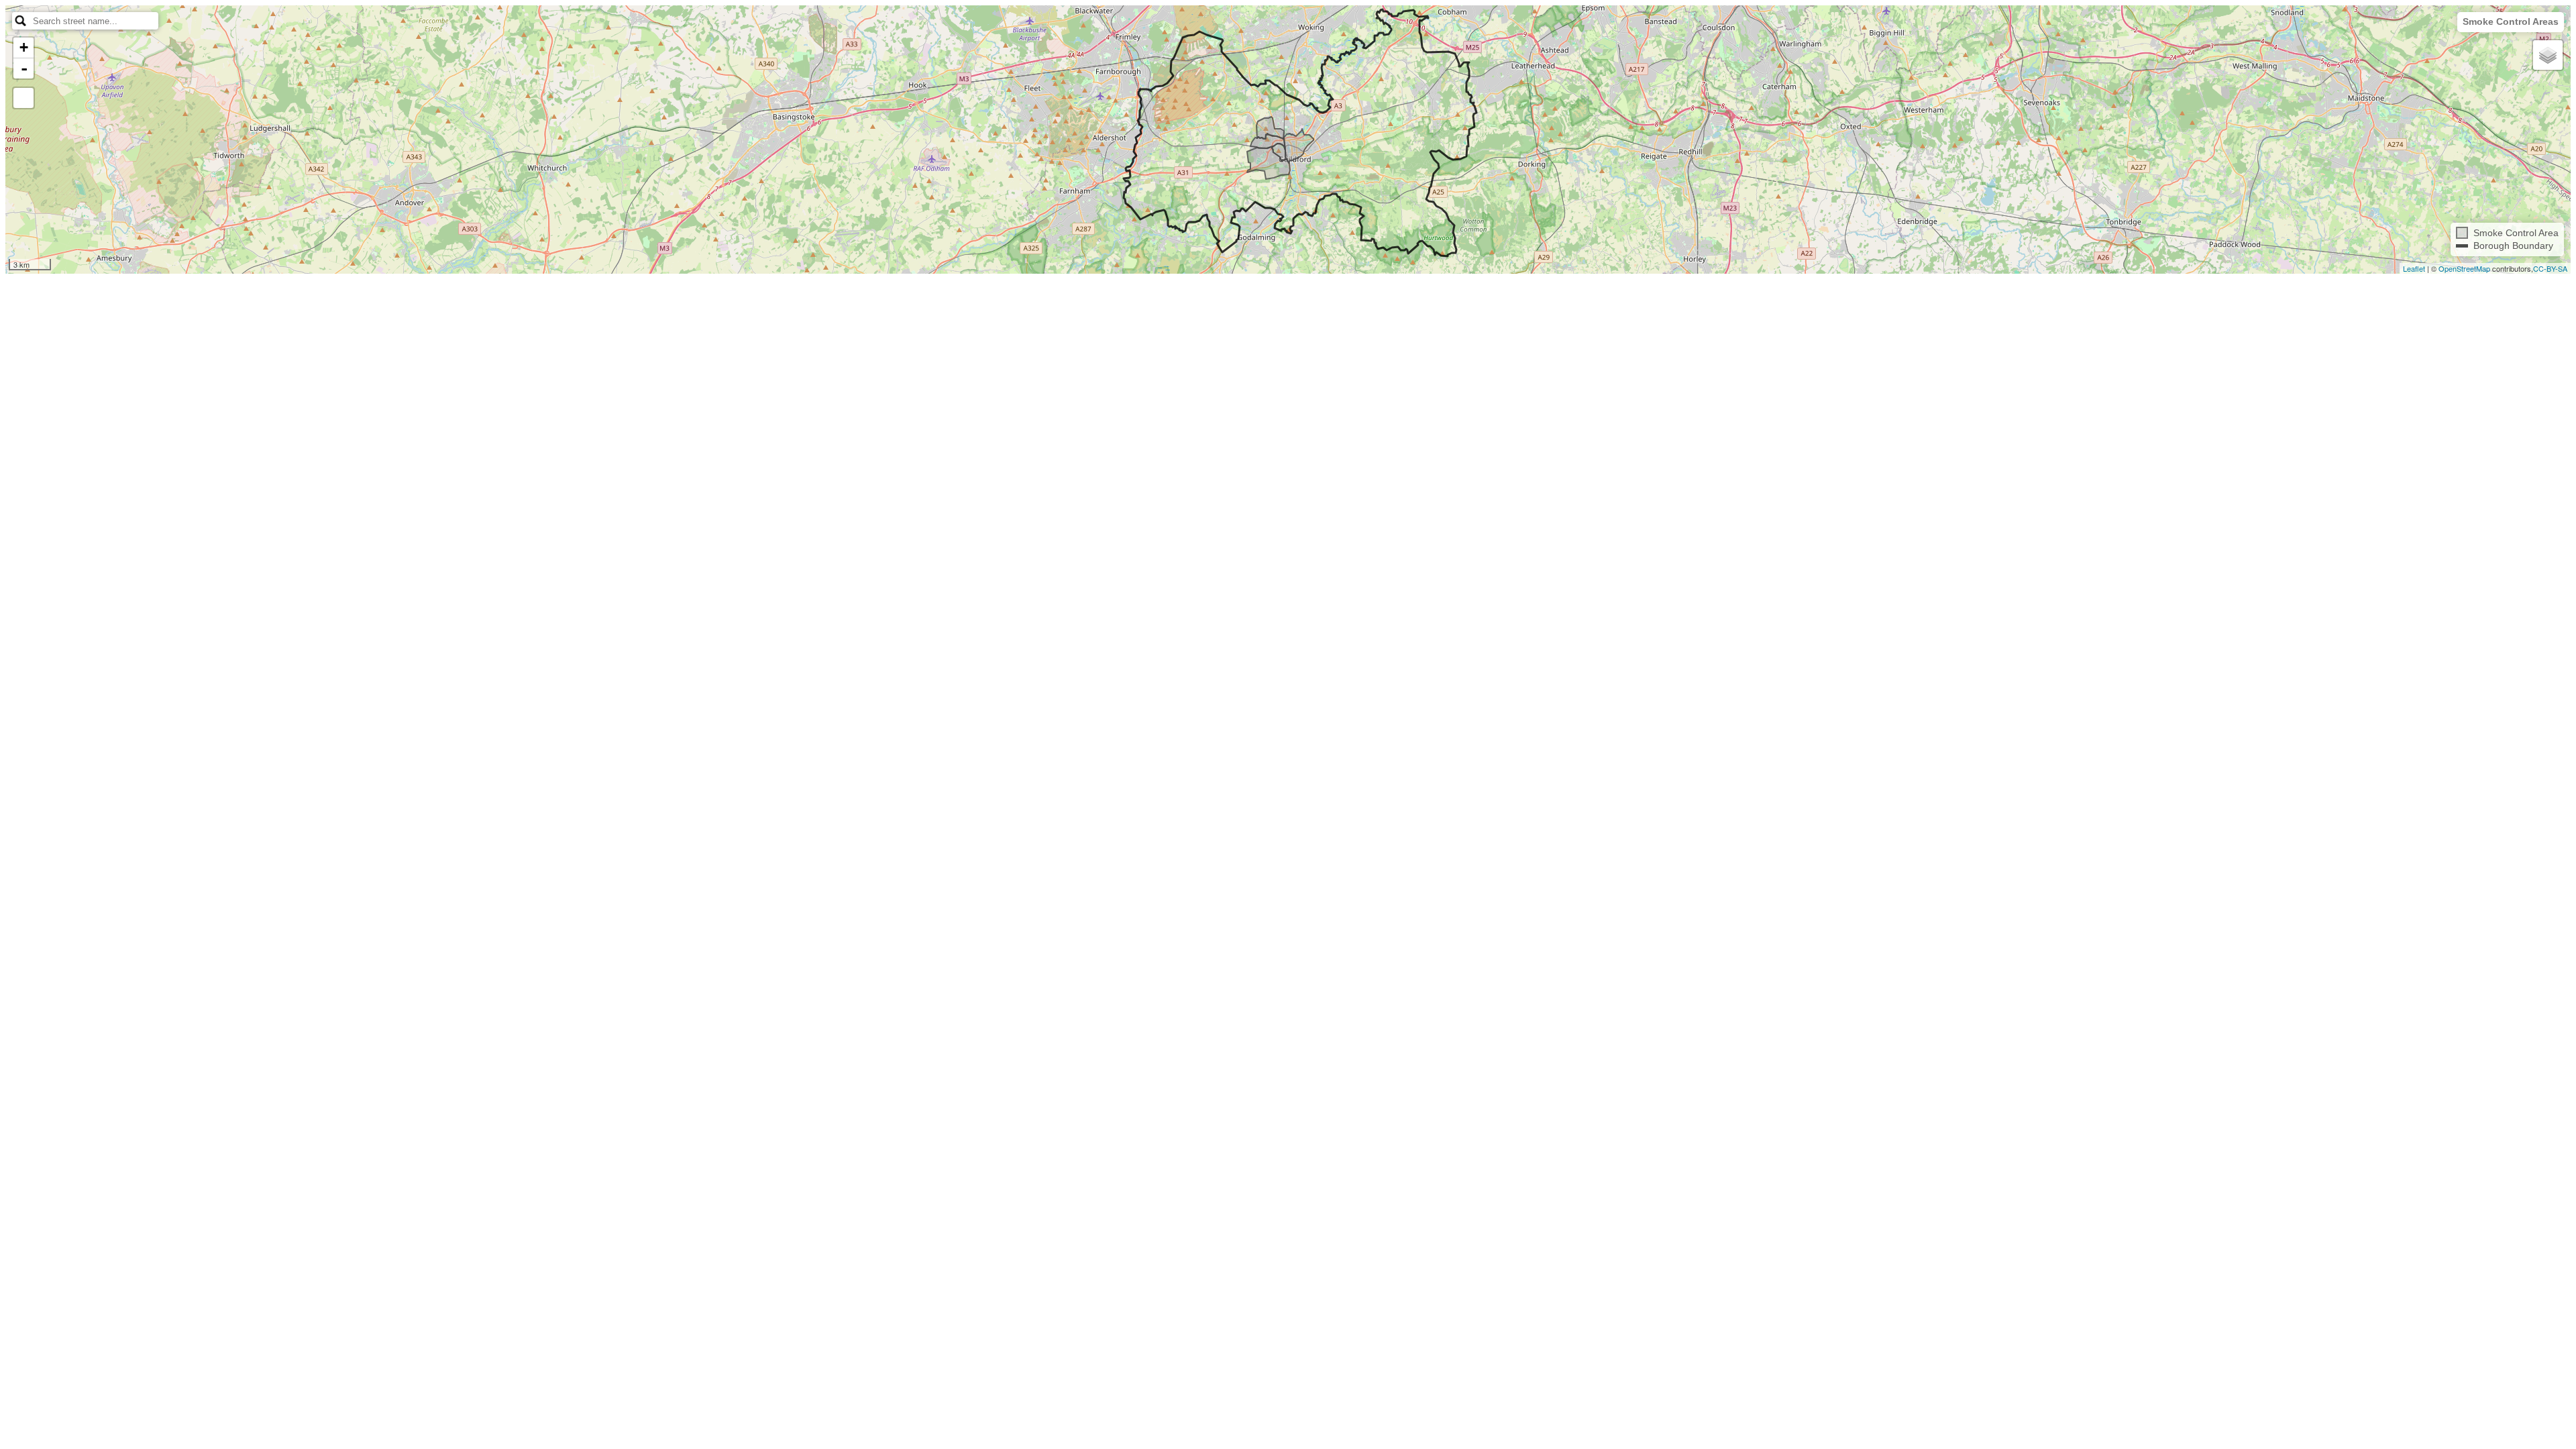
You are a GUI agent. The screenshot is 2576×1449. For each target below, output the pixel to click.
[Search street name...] (21, 21)
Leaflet (2414, 268)
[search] (95, 21)
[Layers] (2548, 55)
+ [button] (24, 47)
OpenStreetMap (2464, 268)
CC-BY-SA (2550, 268)
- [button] (24, 68)
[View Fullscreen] (23, 98)
